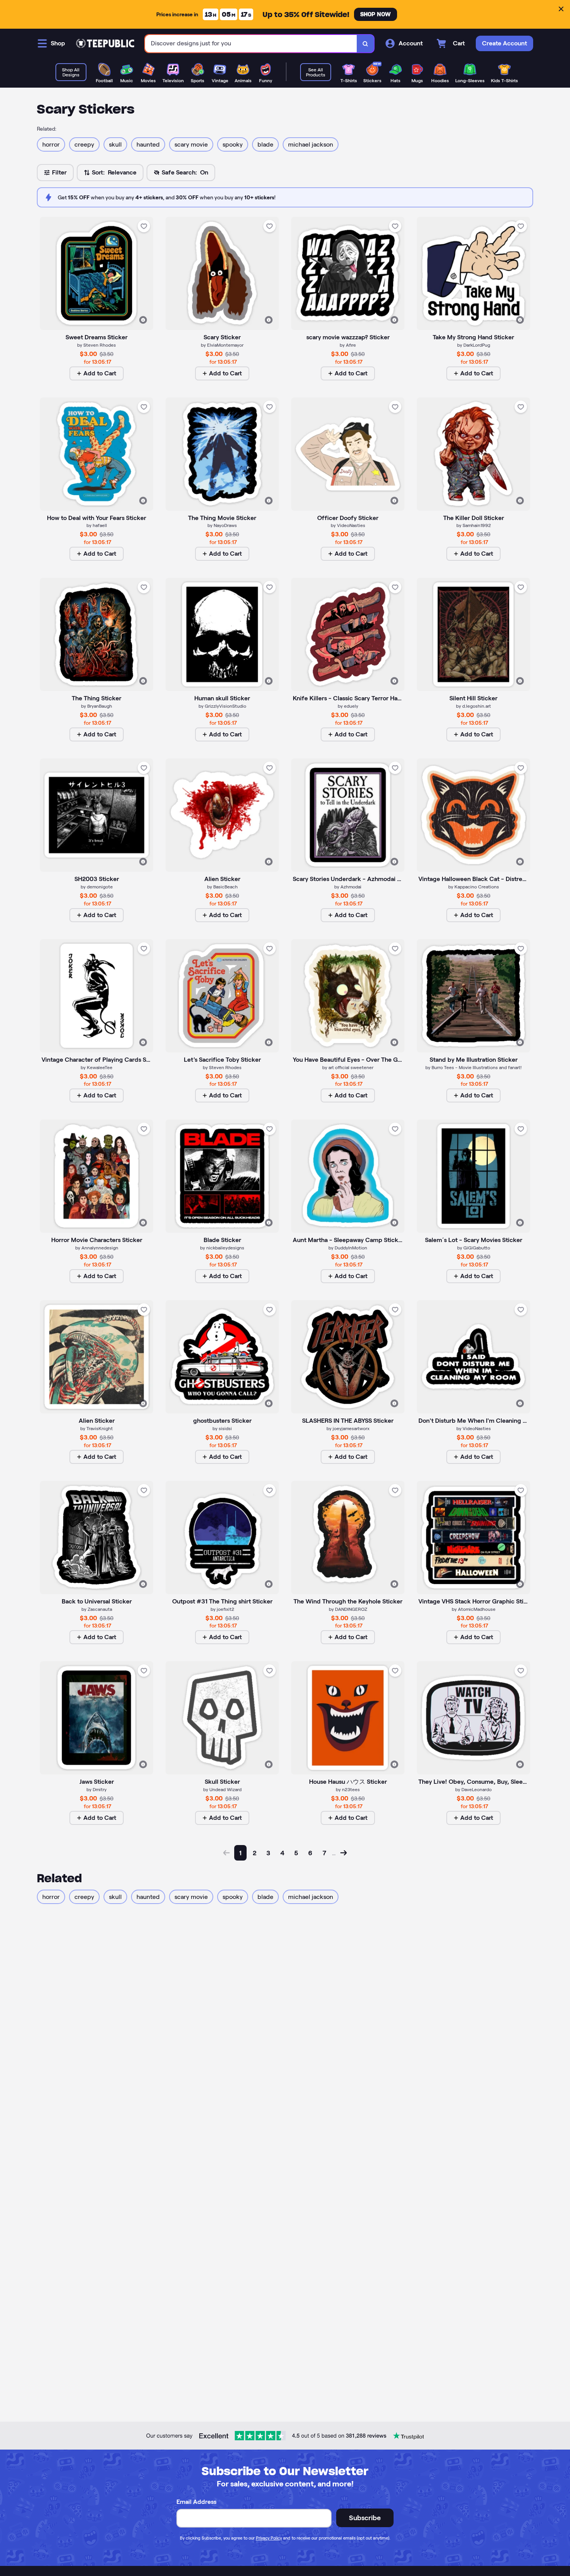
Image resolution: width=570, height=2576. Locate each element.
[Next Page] (344, 1853)
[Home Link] (105, 43)
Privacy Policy (269, 2538)
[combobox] (251, 44)
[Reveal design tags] (143, 320)
